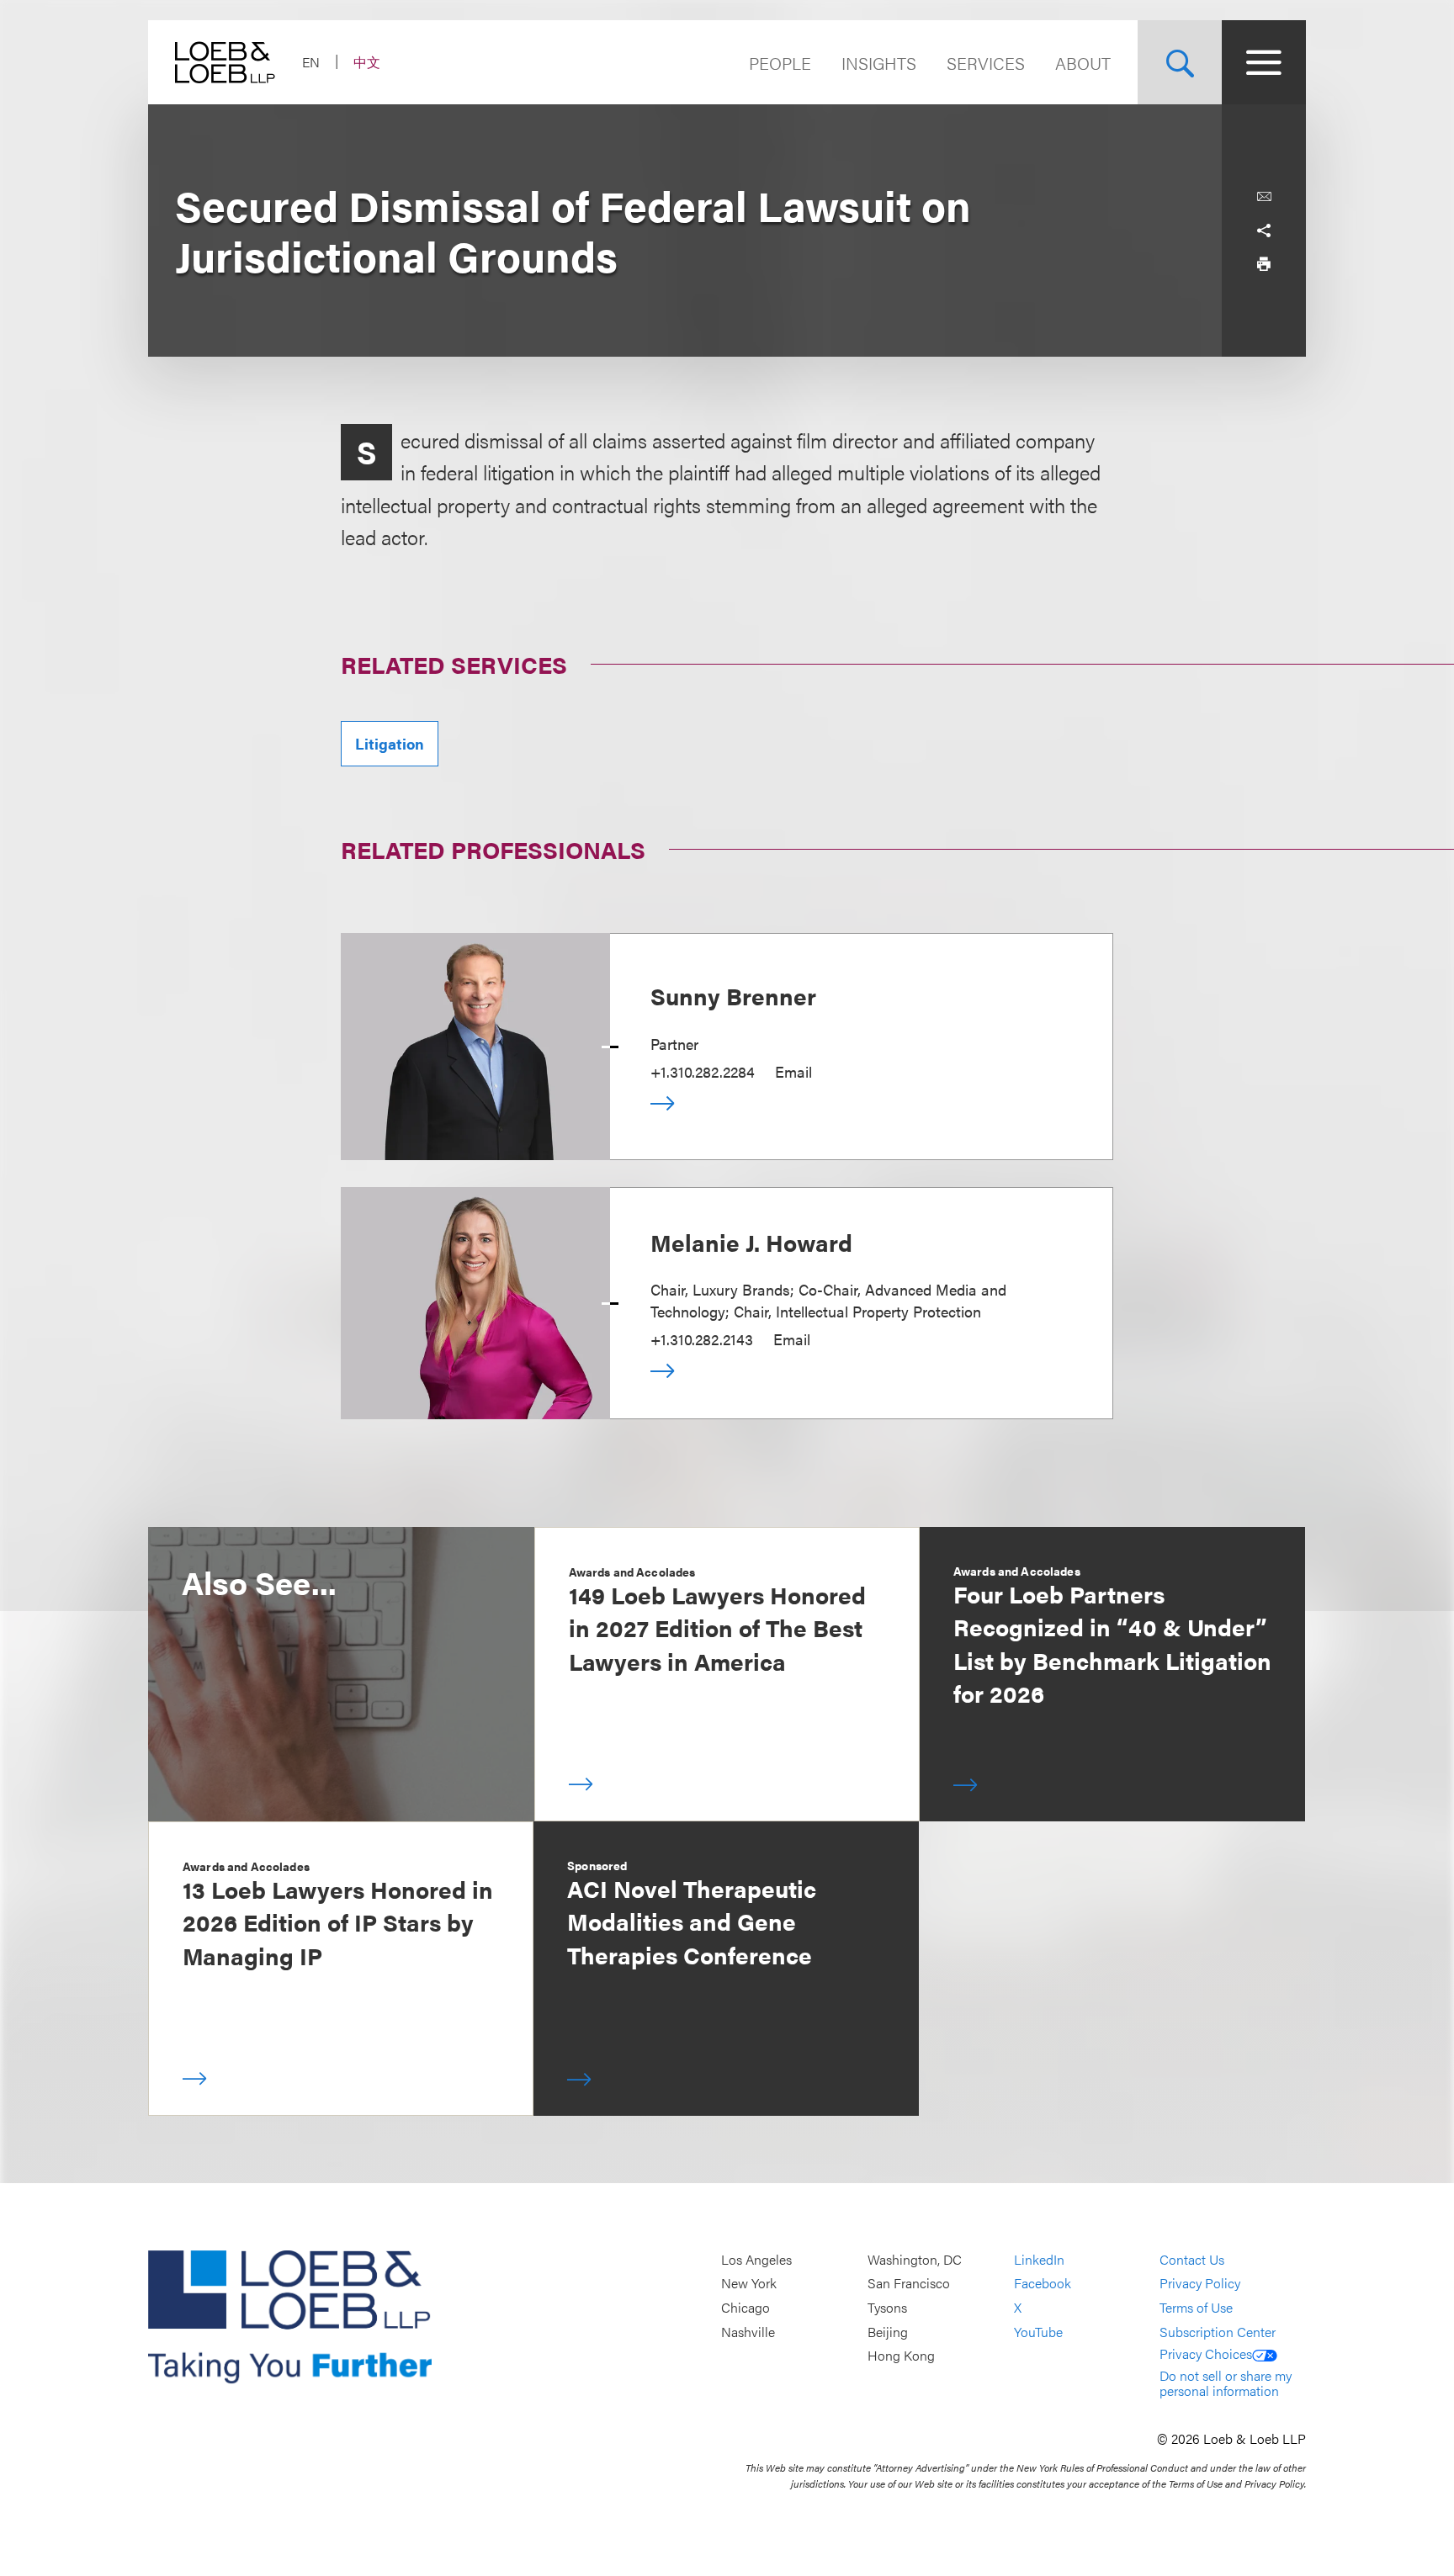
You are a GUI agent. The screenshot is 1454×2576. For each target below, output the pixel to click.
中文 (367, 62)
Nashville (748, 2332)
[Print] (1264, 264)
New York (749, 2284)
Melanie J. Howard (751, 1242)
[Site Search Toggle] (1180, 62)
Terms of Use (1196, 2307)
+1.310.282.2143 (702, 1339)
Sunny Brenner (733, 995)
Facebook (1043, 2284)
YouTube (1038, 2332)
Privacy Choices (1206, 2353)
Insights (879, 63)
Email (793, 1071)
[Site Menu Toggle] (1264, 62)
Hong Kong (901, 2356)
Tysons (887, 2307)
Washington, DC (915, 2259)
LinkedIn (1039, 2259)
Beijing (888, 2332)
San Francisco (909, 2284)
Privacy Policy (1200, 2284)
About (1083, 63)
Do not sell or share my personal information (1226, 2383)
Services (986, 63)
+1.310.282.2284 (703, 1071)
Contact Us (1192, 2259)
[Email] (1264, 197)
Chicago (746, 2307)
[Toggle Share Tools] (1264, 231)
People (780, 63)
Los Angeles (756, 2259)
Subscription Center (1218, 2332)
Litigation (390, 743)
